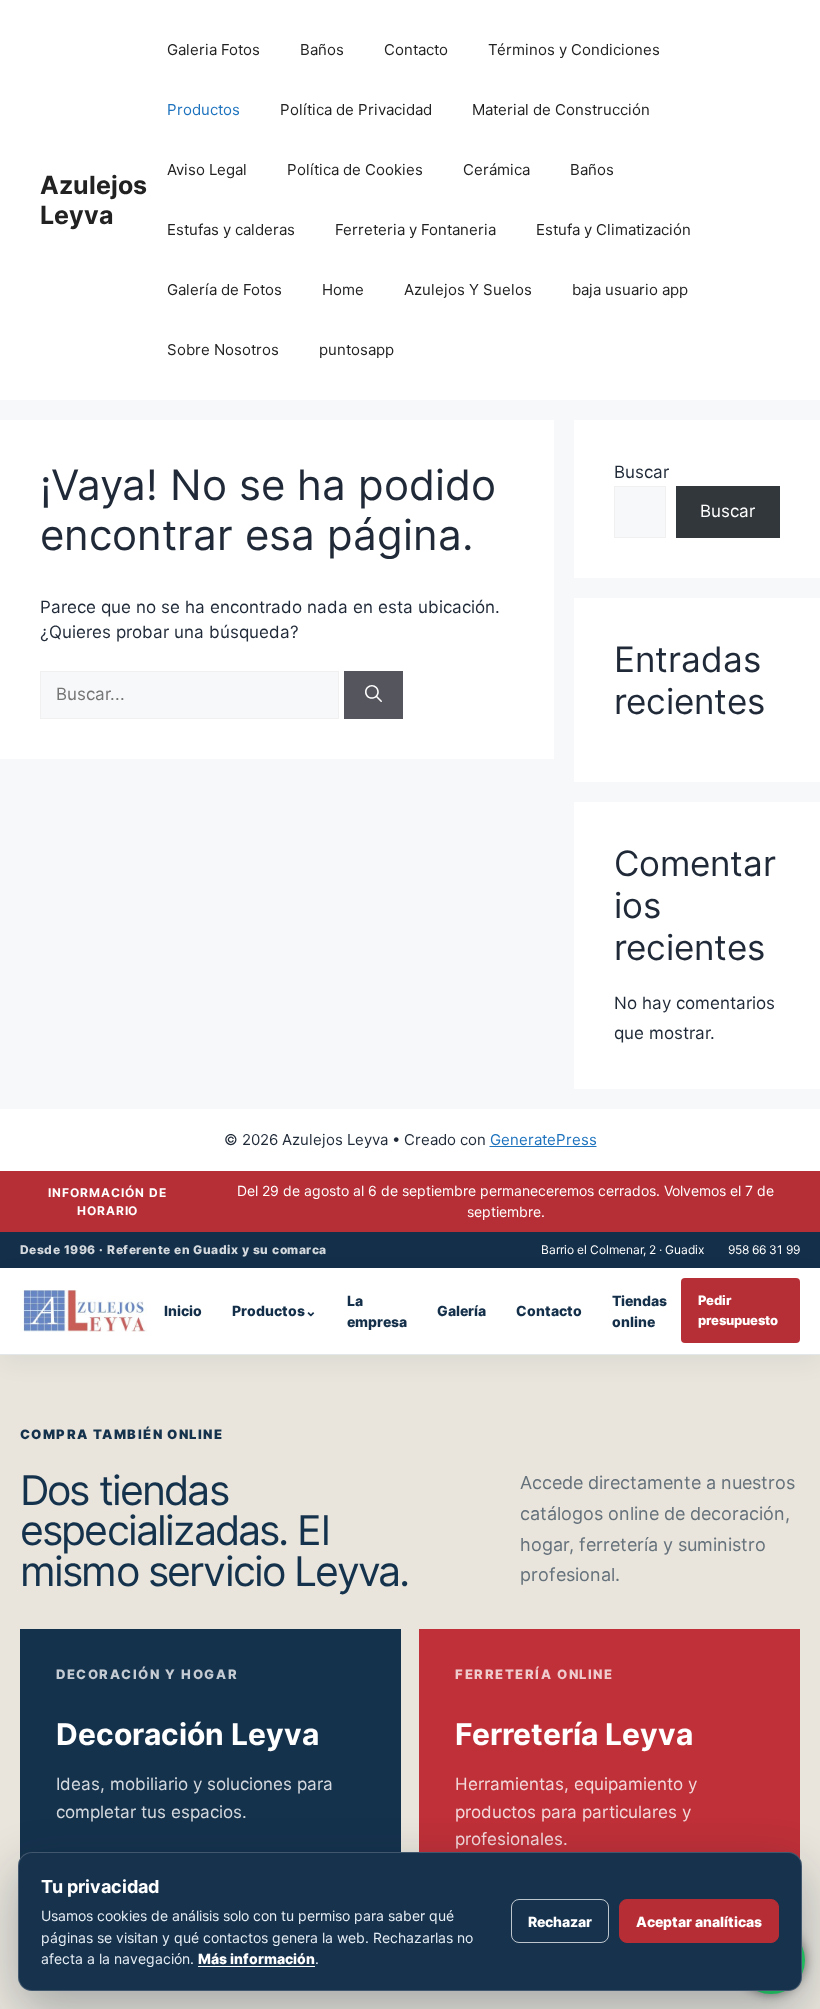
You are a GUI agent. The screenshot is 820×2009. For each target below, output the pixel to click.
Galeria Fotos (213, 49)
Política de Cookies (355, 169)
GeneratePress (543, 1139)
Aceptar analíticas (699, 1921)
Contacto (416, 49)
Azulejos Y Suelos (468, 289)
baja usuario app (630, 289)
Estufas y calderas (231, 229)
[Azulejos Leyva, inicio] (85, 1311)
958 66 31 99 (764, 1249)
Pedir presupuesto (738, 1310)
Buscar (641, 472)
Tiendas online (639, 1311)
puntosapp (356, 349)
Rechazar (560, 1921)
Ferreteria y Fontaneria (415, 229)
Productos (203, 109)
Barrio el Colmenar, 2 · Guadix (622, 1249)
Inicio (183, 1310)
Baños (322, 49)
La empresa (377, 1311)
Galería (461, 1310)
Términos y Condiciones (574, 49)
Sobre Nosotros (223, 349)
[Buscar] (373, 695)
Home (343, 289)
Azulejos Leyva (93, 200)
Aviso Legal (207, 169)
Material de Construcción (561, 109)
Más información (256, 1958)
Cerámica (496, 169)
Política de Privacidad (356, 109)
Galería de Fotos (224, 289)
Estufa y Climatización (613, 229)
